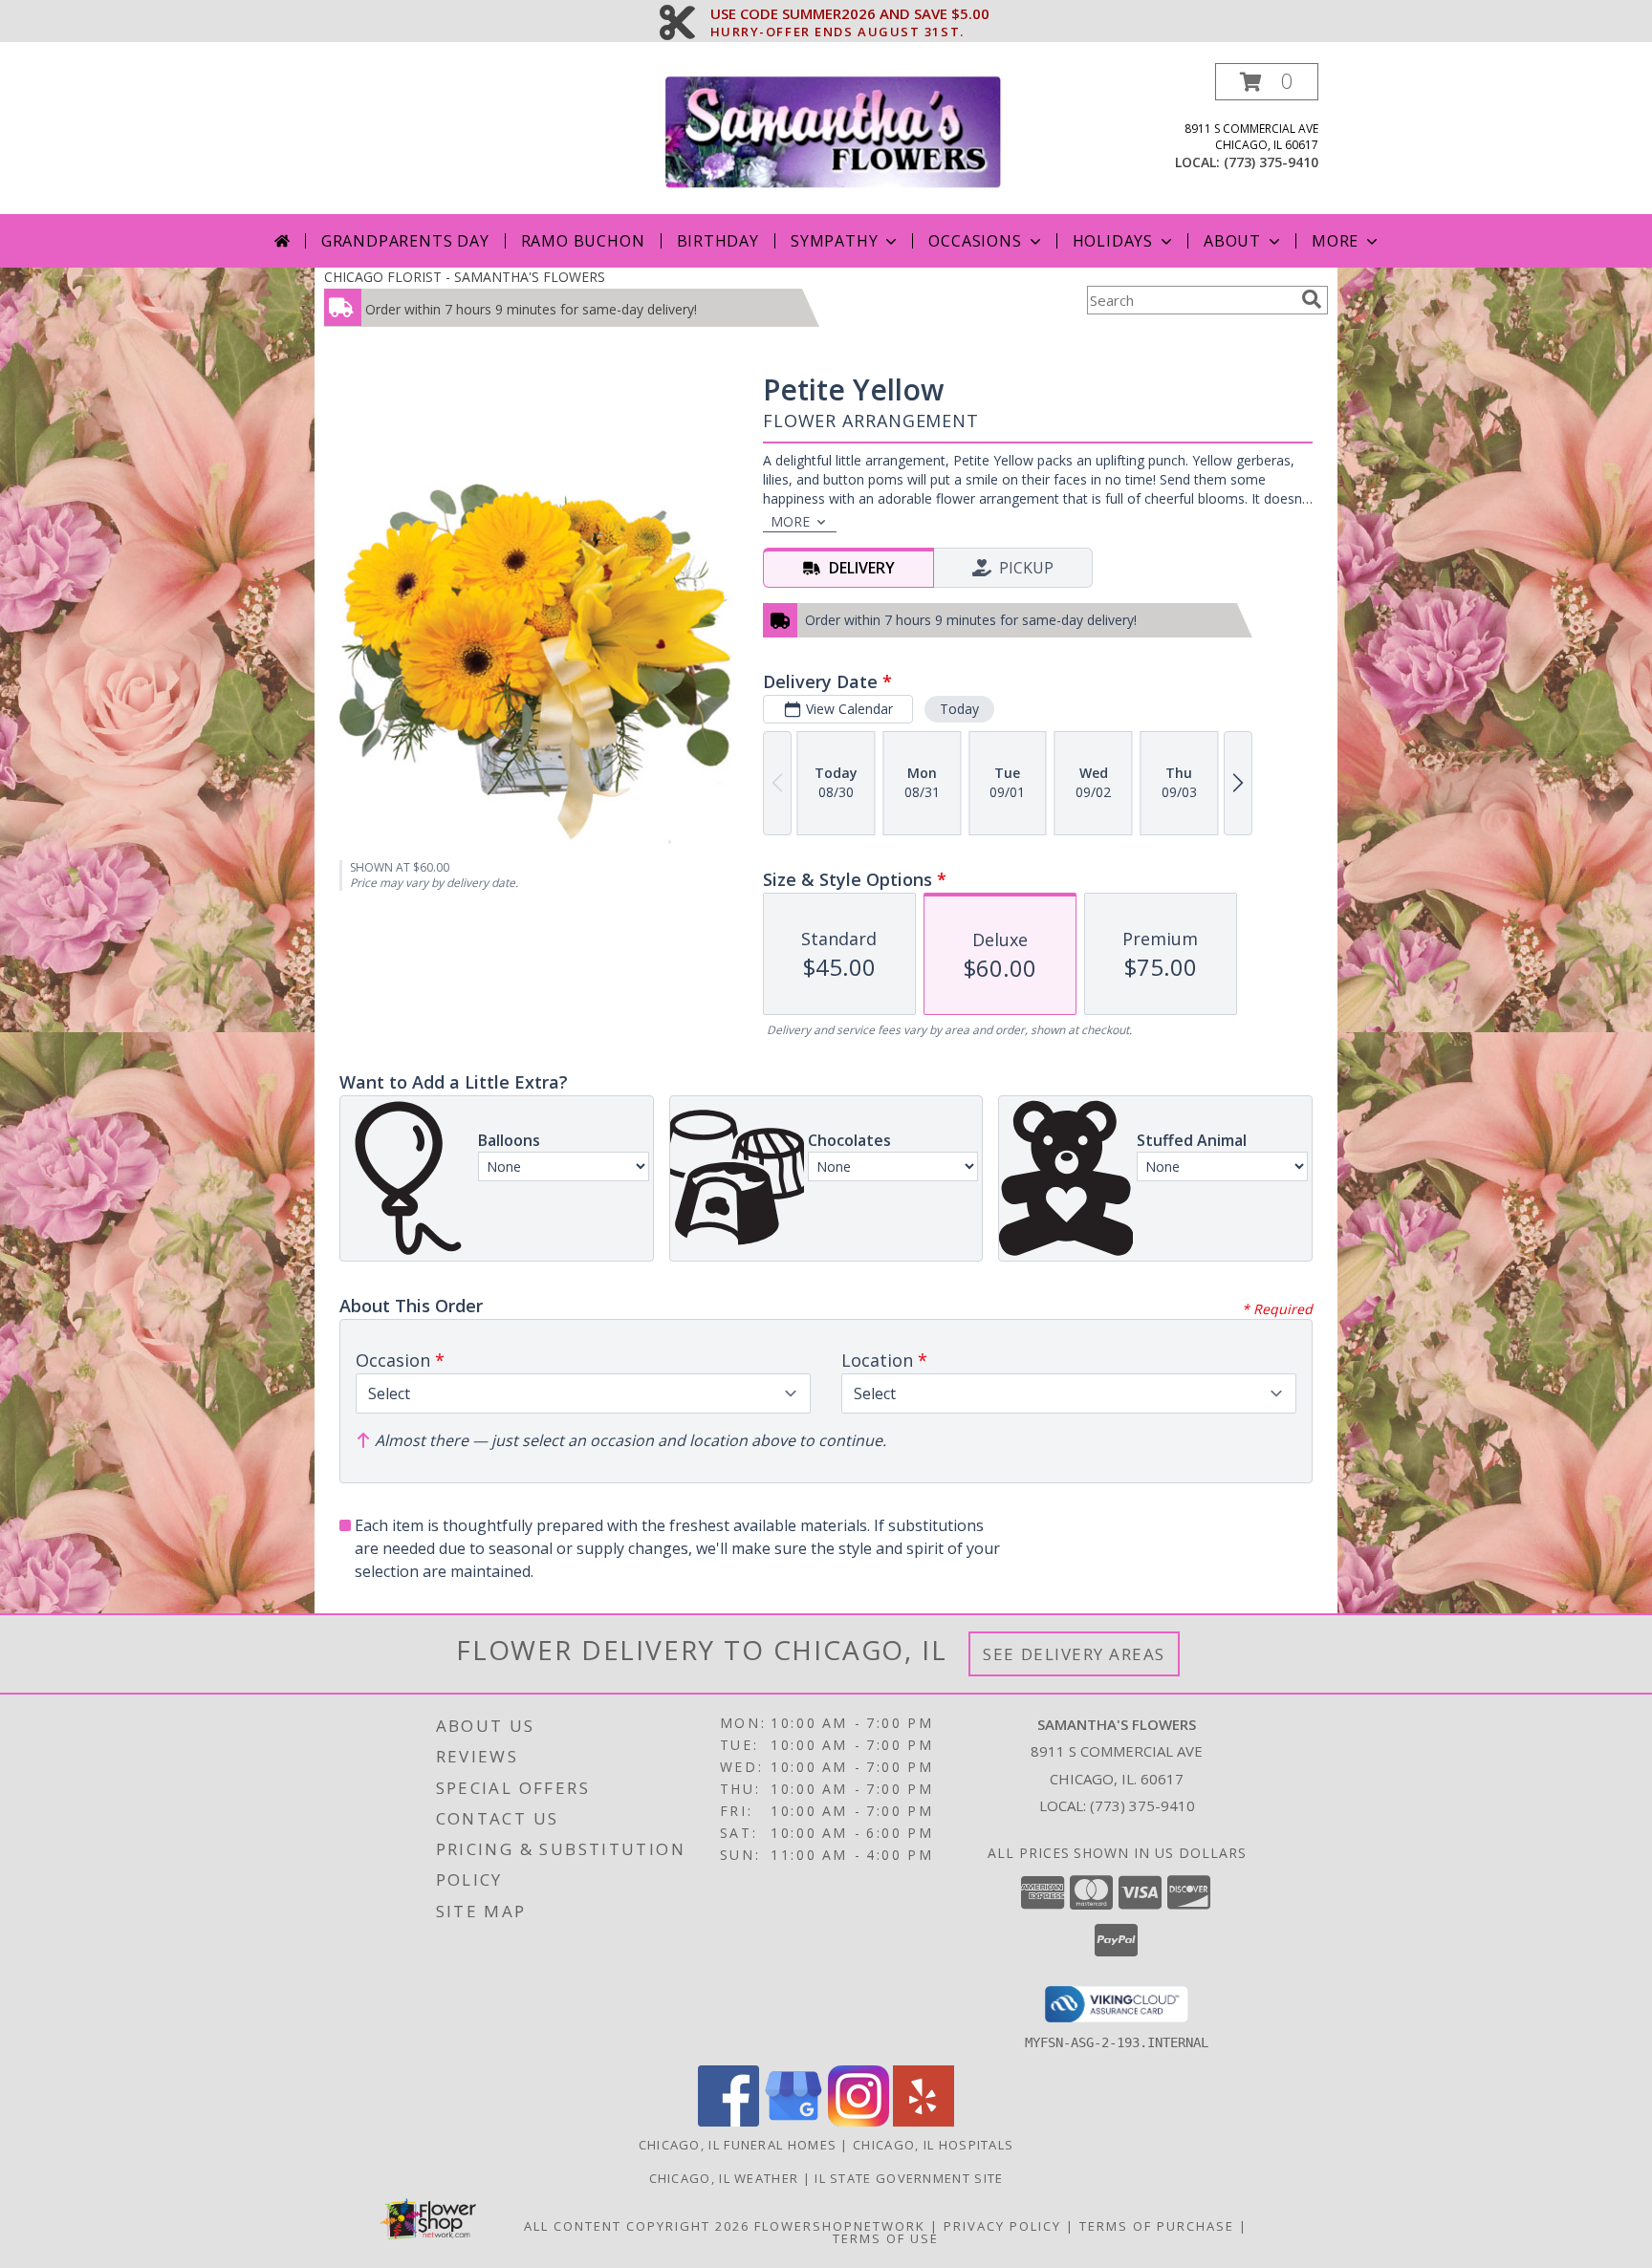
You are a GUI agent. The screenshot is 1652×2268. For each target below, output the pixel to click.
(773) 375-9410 (1271, 162)
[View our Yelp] (924, 2121)
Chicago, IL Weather (724, 2178)
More (1335, 241)
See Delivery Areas (1074, 1654)
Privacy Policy (1002, 2226)
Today (959, 709)
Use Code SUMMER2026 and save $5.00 (850, 14)
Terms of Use (886, 2238)
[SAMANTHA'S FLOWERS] (833, 130)
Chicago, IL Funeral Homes (738, 2145)
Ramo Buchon (583, 241)
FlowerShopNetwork (840, 2226)
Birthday (718, 241)
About (1232, 241)
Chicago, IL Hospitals (933, 2145)
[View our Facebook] (728, 2121)
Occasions (975, 241)
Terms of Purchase (1157, 2226)
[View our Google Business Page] (793, 2121)
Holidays (1113, 241)
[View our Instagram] (859, 2121)
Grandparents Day (405, 241)
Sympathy (834, 241)
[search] (1312, 299)
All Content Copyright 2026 (637, 2226)
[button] (1267, 82)
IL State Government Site (909, 2178)
